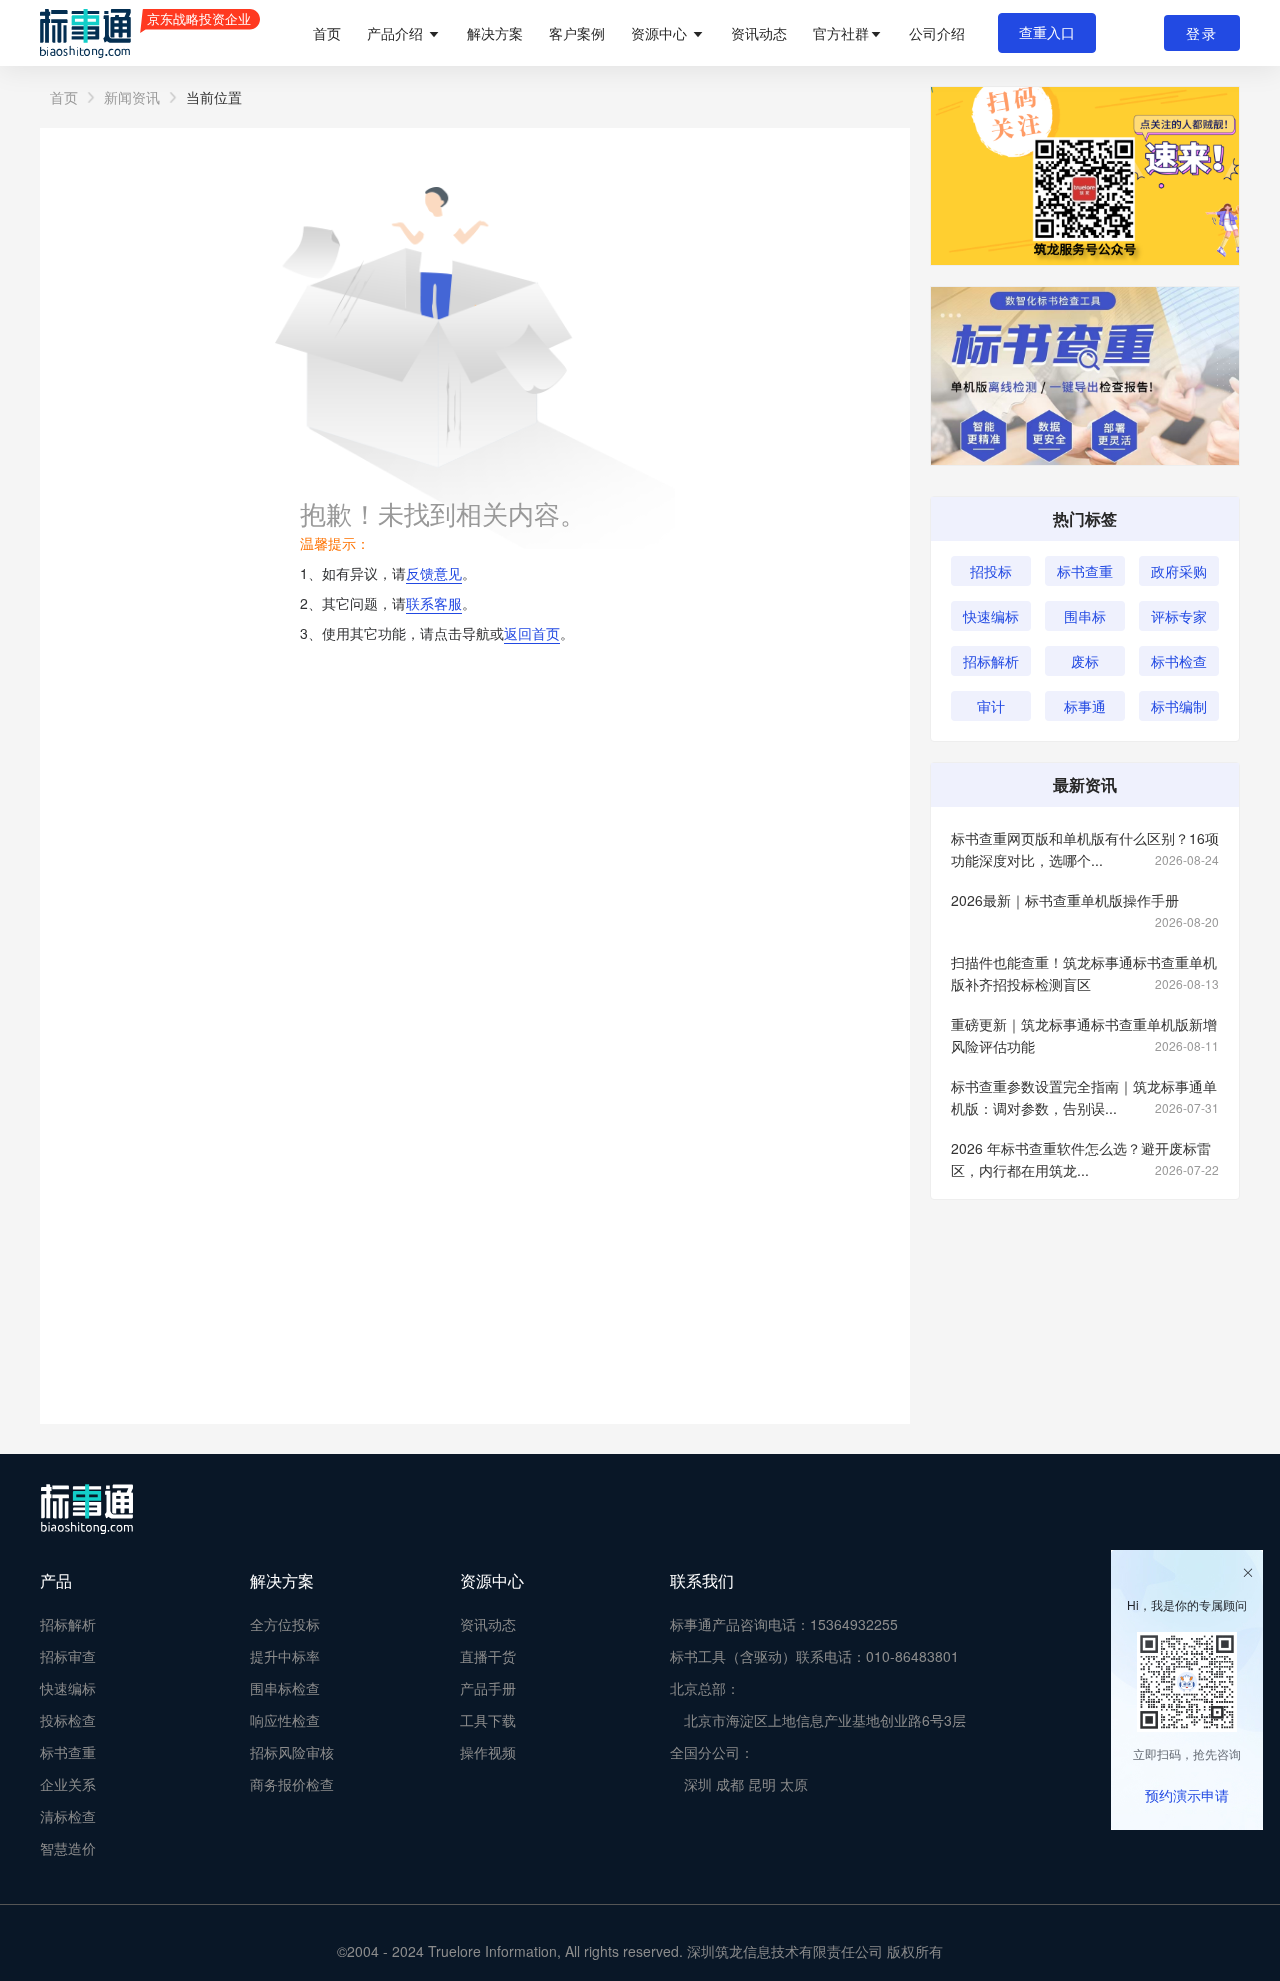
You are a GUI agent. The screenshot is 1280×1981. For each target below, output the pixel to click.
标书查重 (1085, 571)
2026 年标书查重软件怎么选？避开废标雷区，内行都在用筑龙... (1085, 1159)
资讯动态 (759, 33)
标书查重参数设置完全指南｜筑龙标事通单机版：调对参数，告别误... (1085, 1097)
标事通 (1085, 706)
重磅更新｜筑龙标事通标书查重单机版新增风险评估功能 (1085, 1035)
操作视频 (488, 1752)
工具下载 (488, 1720)
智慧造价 (68, 1848)
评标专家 (1179, 616)
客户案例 (577, 33)
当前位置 (214, 97)
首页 (327, 33)
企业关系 (68, 1784)
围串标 (1085, 616)
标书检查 (1179, 661)
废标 (1085, 661)
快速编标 (991, 616)
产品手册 (488, 1688)
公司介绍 (937, 33)
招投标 (991, 571)
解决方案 (495, 33)
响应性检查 (285, 1720)
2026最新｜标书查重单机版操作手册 (1085, 900)
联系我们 (702, 1580)
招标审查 (68, 1656)
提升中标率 (285, 1656)
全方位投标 (285, 1624)
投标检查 (68, 1720)
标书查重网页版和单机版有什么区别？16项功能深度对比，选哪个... (1085, 849)
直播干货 (488, 1656)
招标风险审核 (292, 1752)
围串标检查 (285, 1688)
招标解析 (991, 661)
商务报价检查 (292, 1784)
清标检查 (68, 1816)
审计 (991, 706)
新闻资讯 (132, 97)
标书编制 (1179, 706)
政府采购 (1179, 571)
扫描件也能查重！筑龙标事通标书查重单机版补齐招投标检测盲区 (1085, 973)
